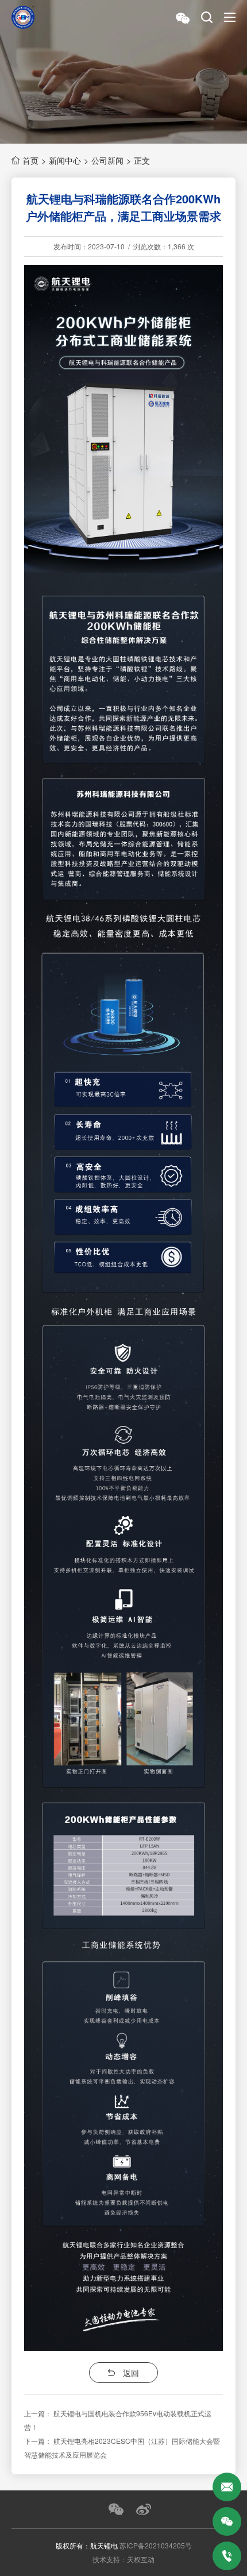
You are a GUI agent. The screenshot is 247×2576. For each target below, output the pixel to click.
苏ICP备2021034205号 (156, 2545)
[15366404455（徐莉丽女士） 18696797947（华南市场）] (227, 2556)
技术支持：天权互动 (123, 2559)
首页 (30, 160)
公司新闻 (107, 160)
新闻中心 (65, 160)
